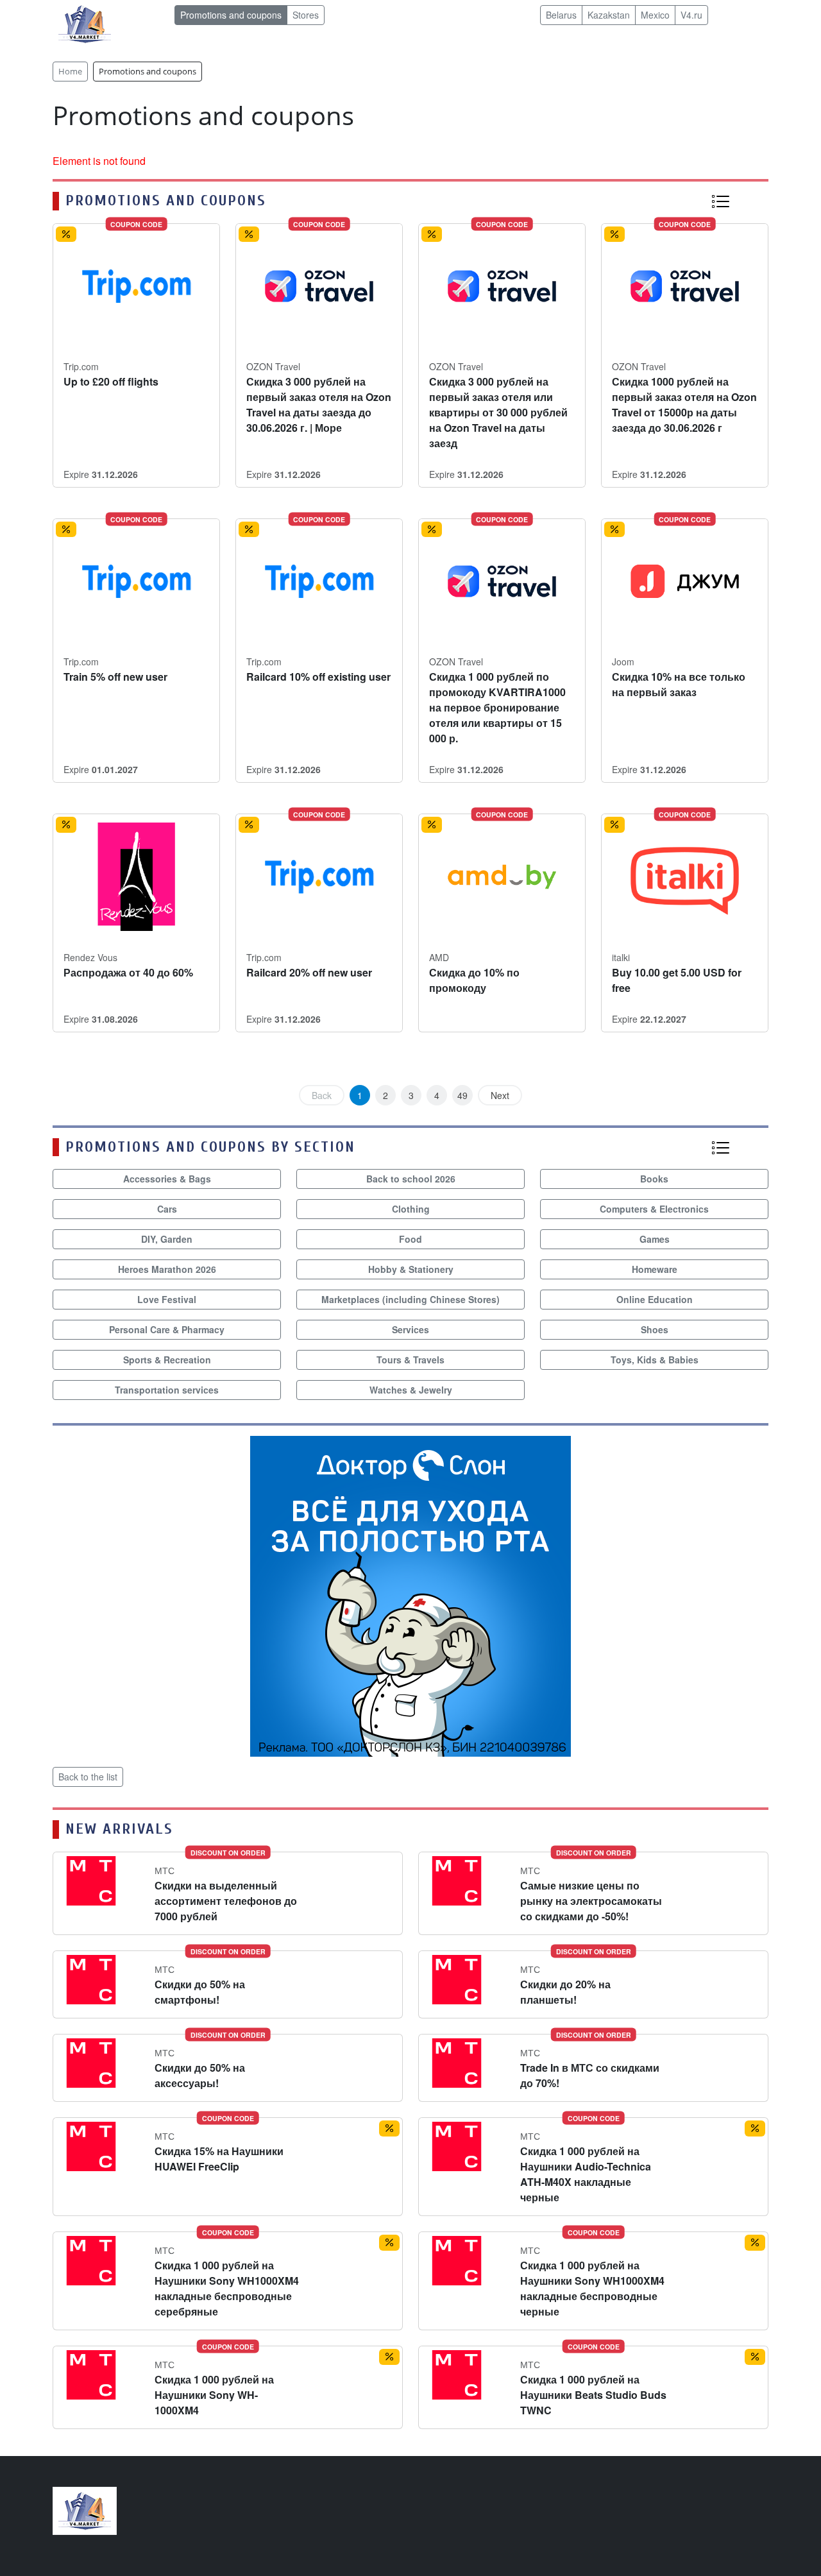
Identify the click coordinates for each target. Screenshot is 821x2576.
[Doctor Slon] (410, 1595)
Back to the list (88, 1777)
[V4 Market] (85, 2510)
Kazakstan (609, 15)
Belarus (561, 15)
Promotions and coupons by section (210, 1147)
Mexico (655, 15)
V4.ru (691, 15)
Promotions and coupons (231, 15)
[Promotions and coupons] (720, 200)
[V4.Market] (85, 23)
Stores (306, 15)
